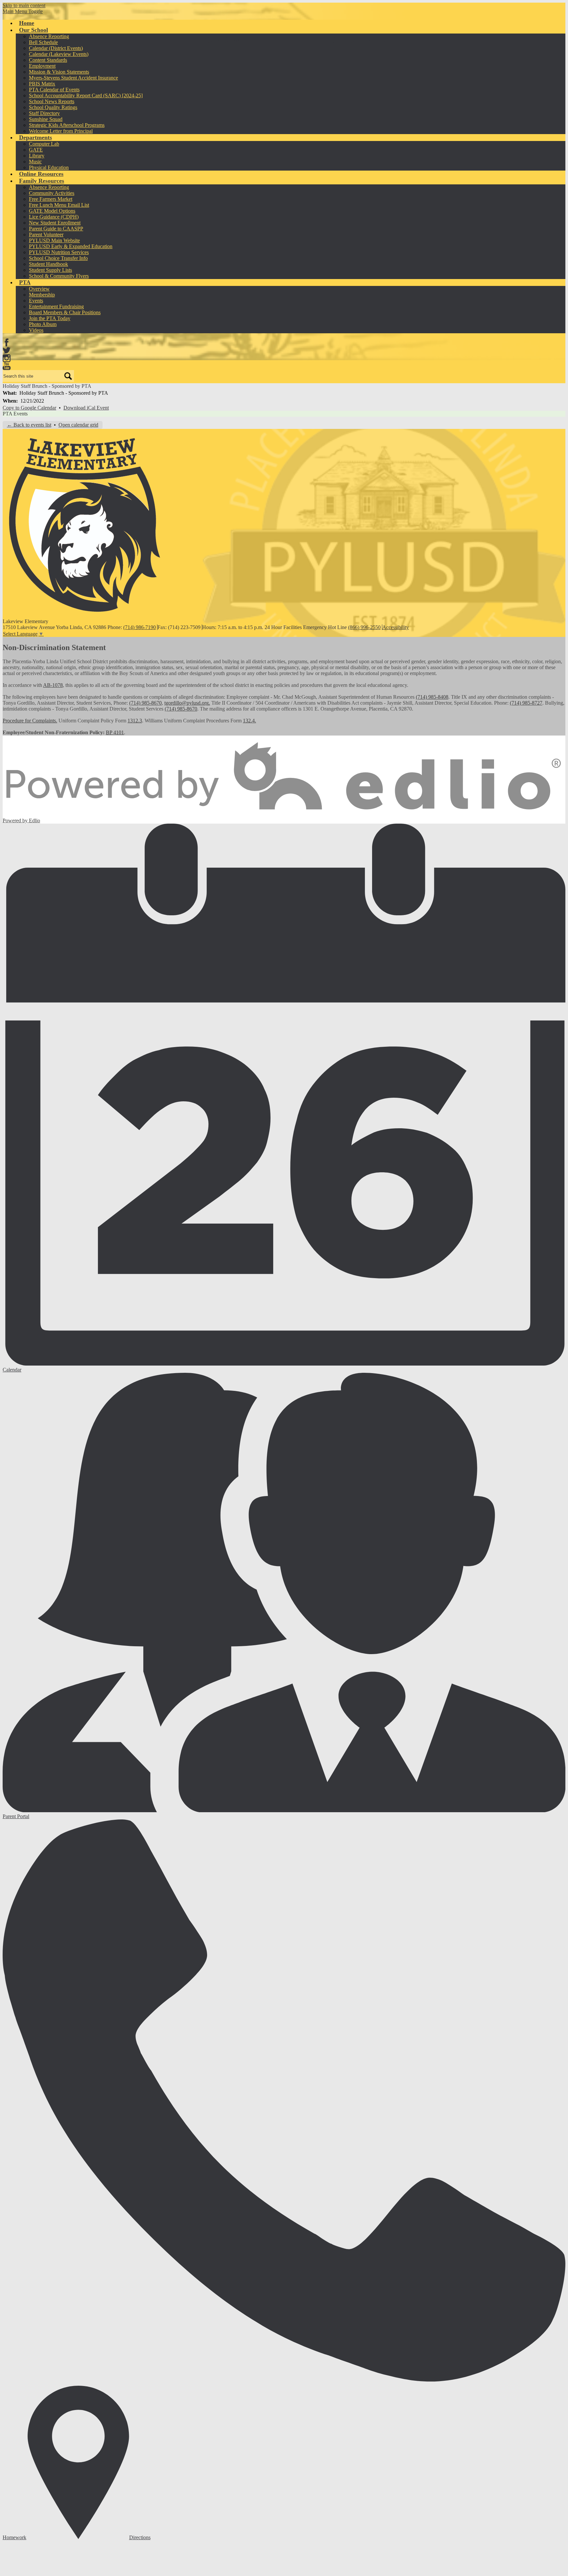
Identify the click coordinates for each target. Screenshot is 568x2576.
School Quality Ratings (53, 107)
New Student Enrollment (55, 223)
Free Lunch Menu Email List (59, 205)
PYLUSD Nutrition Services (59, 252)
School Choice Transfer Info (58, 258)
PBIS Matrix (42, 84)
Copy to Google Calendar (29, 408)
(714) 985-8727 (526, 703)
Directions (140, 2537)
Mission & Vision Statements (59, 72)
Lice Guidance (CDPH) (54, 217)
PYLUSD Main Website (54, 240)
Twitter (7, 350)
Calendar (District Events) (56, 48)
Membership (42, 295)
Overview (39, 289)
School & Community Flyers (59, 276)
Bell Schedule (43, 42)
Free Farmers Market (51, 199)
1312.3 (135, 721)
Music (35, 162)
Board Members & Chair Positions (65, 312)
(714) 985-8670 (145, 703)
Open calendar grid (78, 425)
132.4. (249, 721)
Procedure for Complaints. (30, 721)
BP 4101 (115, 732)
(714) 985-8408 (432, 697)
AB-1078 (53, 685)
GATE (36, 150)
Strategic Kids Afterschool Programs (67, 125)
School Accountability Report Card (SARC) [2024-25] (86, 95)
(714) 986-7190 (140, 627)
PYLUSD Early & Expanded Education (71, 246)
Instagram (7, 358)
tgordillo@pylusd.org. (187, 703)
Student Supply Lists (50, 270)
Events (36, 301)
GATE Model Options (52, 211)
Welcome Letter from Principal (61, 131)
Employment (42, 66)
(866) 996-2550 (364, 627)
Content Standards (48, 60)
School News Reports (52, 101)
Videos (36, 330)
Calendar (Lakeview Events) (59, 54)
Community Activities (52, 193)
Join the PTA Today (50, 318)
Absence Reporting (49, 36)
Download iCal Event (86, 408)
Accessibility (396, 627)
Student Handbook (48, 264)
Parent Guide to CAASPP (56, 229)
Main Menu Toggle (23, 11)
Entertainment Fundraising (56, 306)
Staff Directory (44, 113)
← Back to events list (29, 425)
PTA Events (15, 414)
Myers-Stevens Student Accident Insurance (73, 78)
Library (37, 156)
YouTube (7, 366)
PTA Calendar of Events (54, 90)
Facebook (7, 342)
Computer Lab (44, 144)
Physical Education (49, 167)
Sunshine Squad (46, 119)
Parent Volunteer (46, 234)
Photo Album (43, 324)
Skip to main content (24, 5)
